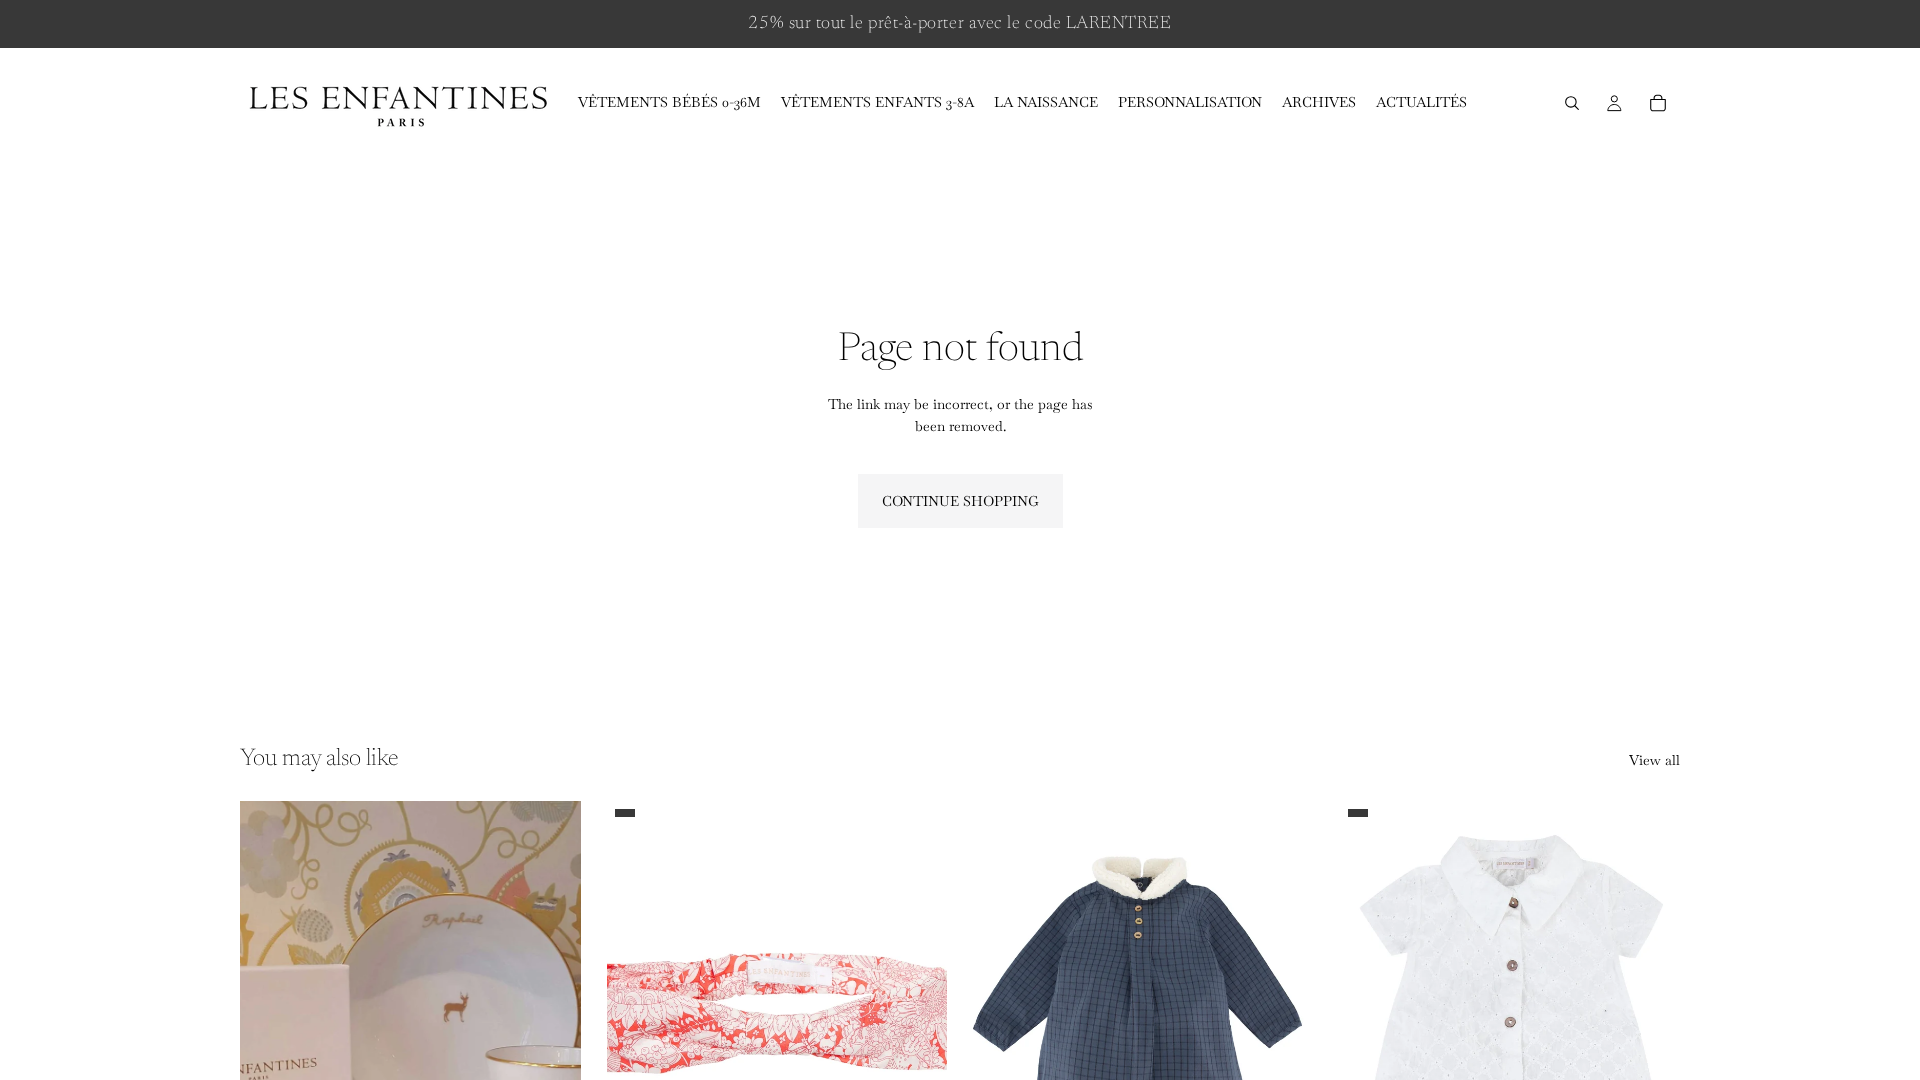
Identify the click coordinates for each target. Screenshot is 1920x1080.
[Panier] (1658, 103)
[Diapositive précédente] (270, 1014)
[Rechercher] (1572, 103)
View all (1654, 760)
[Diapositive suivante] (551, 1014)
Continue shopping (960, 501)
